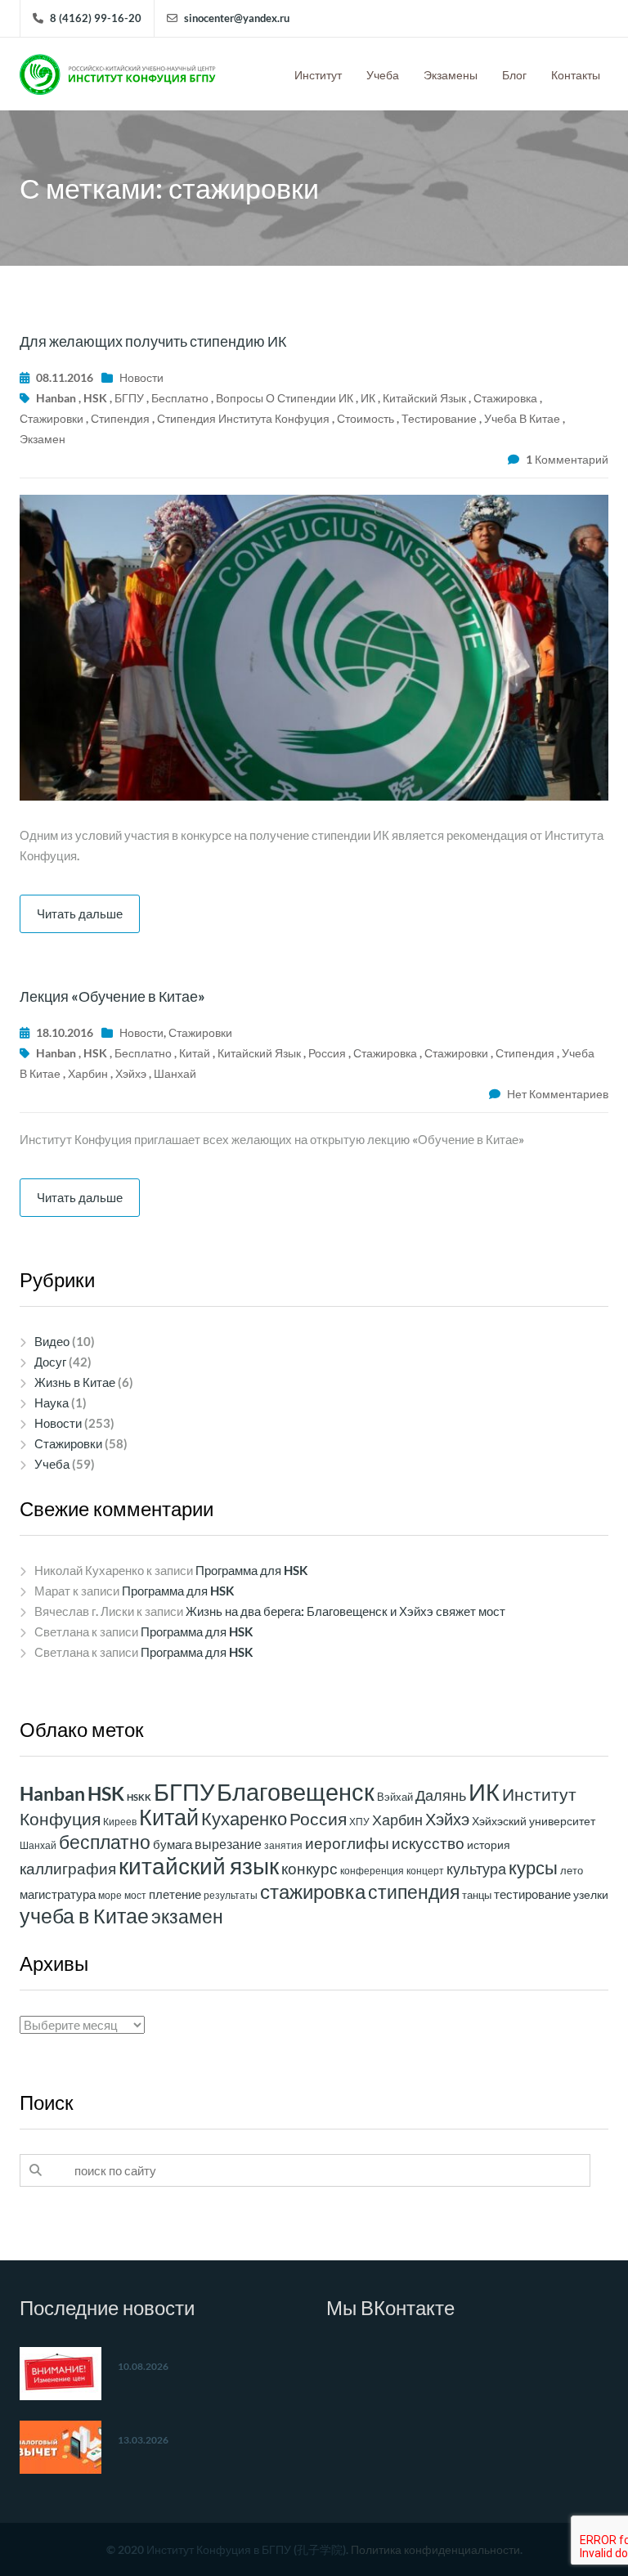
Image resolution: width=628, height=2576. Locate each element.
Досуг (50, 1362)
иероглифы (347, 1843)
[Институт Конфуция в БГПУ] (118, 70)
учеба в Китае (522, 418)
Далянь (441, 1795)
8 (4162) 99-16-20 (96, 18)
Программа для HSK (251, 1570)
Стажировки (200, 1032)
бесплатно (180, 398)
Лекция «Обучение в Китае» (112, 996)
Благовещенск (296, 1792)
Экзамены (451, 75)
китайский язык (424, 398)
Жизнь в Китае (75, 1382)
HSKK (139, 1797)
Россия (327, 1053)
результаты (231, 1895)
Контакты (576, 75)
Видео (52, 1341)
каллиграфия (68, 1869)
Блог (514, 75)
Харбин (88, 1073)
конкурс (310, 1868)
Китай (195, 1053)
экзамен (43, 439)
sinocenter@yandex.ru (237, 18)
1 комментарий (567, 459)
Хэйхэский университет (534, 1821)
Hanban (56, 398)
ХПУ (359, 1822)
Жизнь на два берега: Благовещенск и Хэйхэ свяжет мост (345, 1611)
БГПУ (129, 398)
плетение (175, 1894)
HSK (95, 398)
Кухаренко (244, 1818)
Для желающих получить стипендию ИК (153, 341)
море (110, 1895)
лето (572, 1870)
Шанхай (175, 1073)
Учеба (383, 75)
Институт (318, 75)
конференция (372, 1871)
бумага (173, 1844)
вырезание (228, 1844)
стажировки (52, 418)
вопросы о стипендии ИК (285, 398)
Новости (141, 377)
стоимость (366, 418)
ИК (368, 398)
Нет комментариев (558, 1094)
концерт (425, 1871)
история (489, 1845)
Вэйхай (395, 1797)
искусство (428, 1843)
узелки (591, 1894)
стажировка (505, 398)
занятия (283, 1845)
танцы (477, 1895)
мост (135, 1895)
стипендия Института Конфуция (243, 418)
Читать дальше (80, 913)
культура (476, 1869)
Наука (52, 1402)
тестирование (439, 418)
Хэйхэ (131, 1073)
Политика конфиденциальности (435, 2549)
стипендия (120, 418)
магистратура (58, 1894)
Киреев (120, 1822)
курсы (533, 1867)
